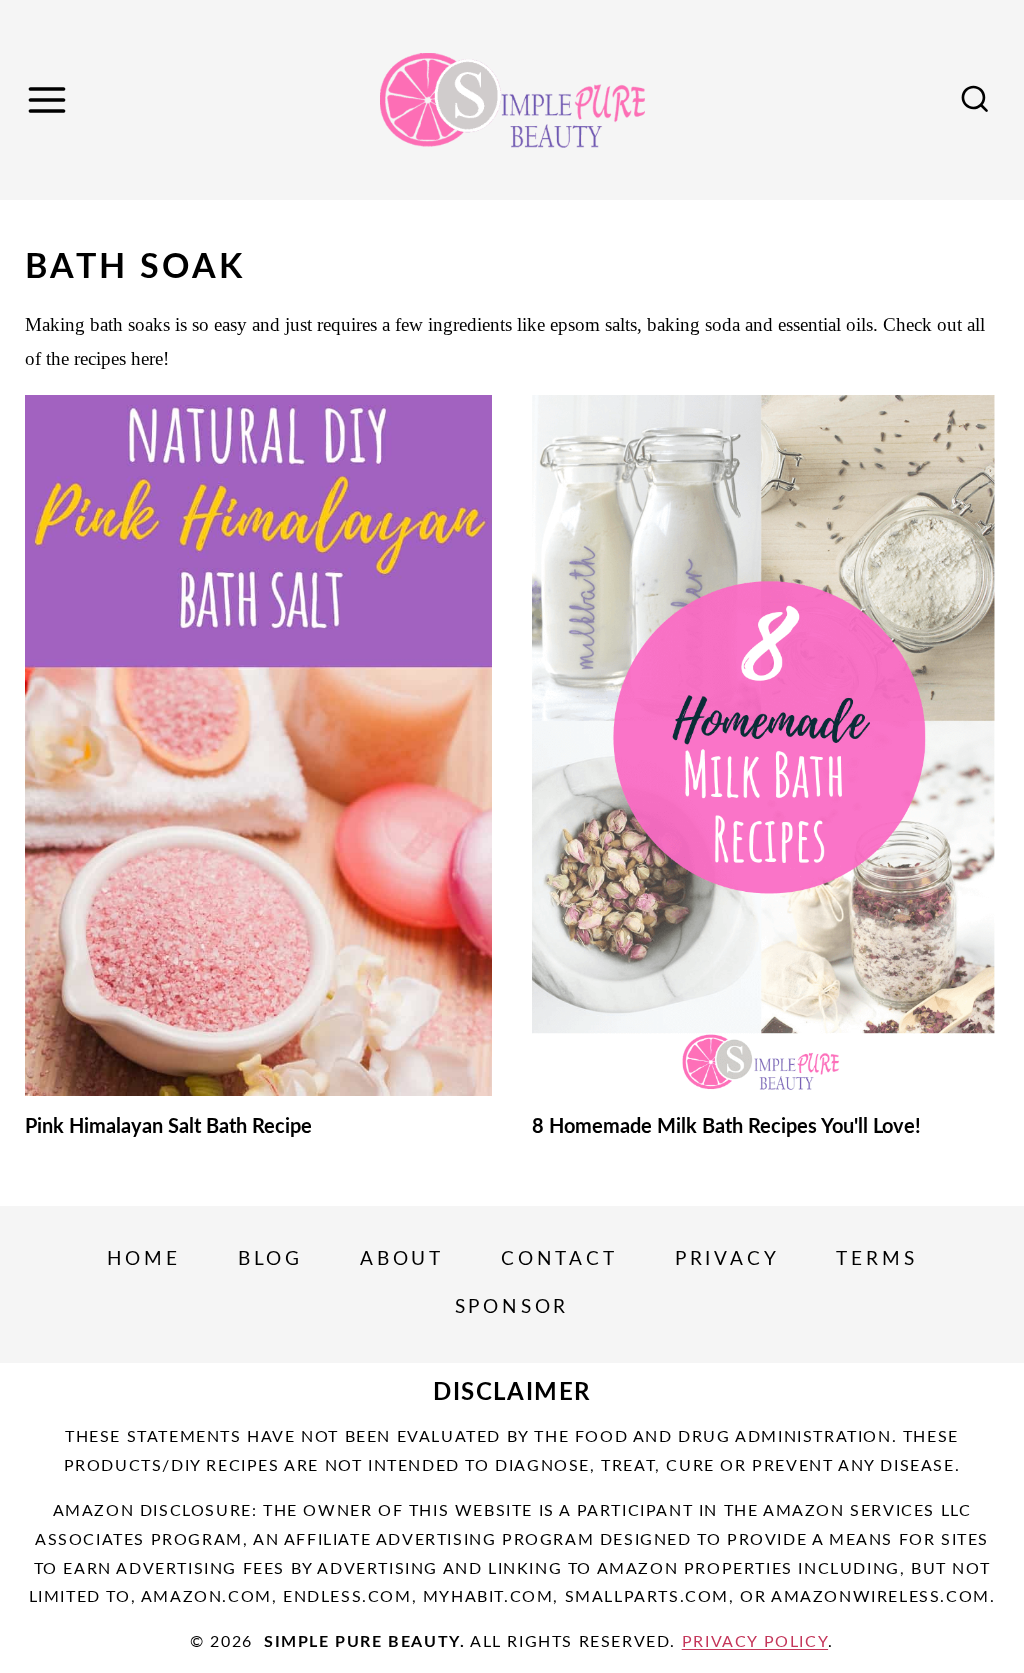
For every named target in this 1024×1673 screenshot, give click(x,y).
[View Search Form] (975, 100)
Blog (270, 1259)
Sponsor (512, 1307)
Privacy (727, 1259)
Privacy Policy (755, 1642)
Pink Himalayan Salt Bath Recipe (168, 1127)
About (402, 1259)
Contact (559, 1259)
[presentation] (258, 745)
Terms (876, 1259)
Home (144, 1259)
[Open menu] (50, 99)
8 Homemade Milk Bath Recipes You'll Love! (726, 1127)
